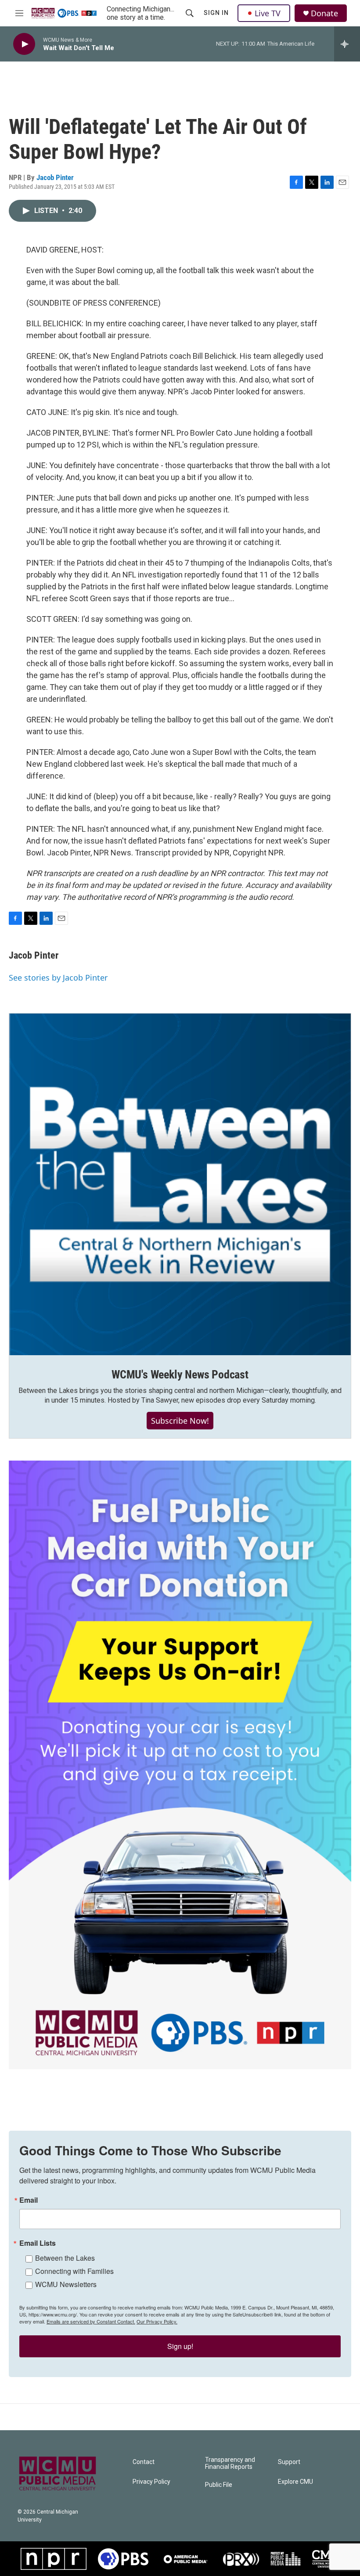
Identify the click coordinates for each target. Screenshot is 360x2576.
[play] (24, 44)
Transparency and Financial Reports (230, 2463)
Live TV (268, 13)
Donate (324, 13)
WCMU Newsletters (66, 2284)
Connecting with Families (74, 2271)
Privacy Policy (151, 2482)
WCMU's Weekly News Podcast (180, 1375)
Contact (144, 2462)
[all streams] (347, 44)
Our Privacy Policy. (157, 2321)
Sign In (216, 13)
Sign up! (180, 2346)
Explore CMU (295, 2482)
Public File (219, 2485)
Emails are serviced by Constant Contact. (91, 2321)
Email (29, 2200)
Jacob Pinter (55, 177)
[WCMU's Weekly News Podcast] (180, 1184)
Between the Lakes (65, 2258)
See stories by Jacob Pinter (58, 978)
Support (289, 2462)
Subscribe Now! (180, 1421)
